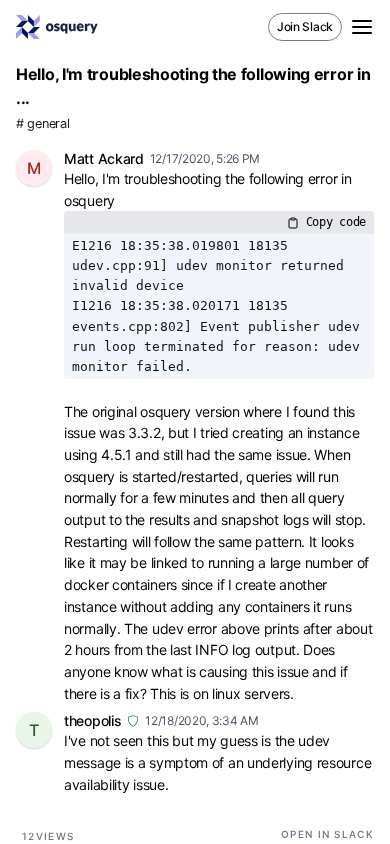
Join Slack (305, 26)
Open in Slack (327, 834)
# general (42, 123)
